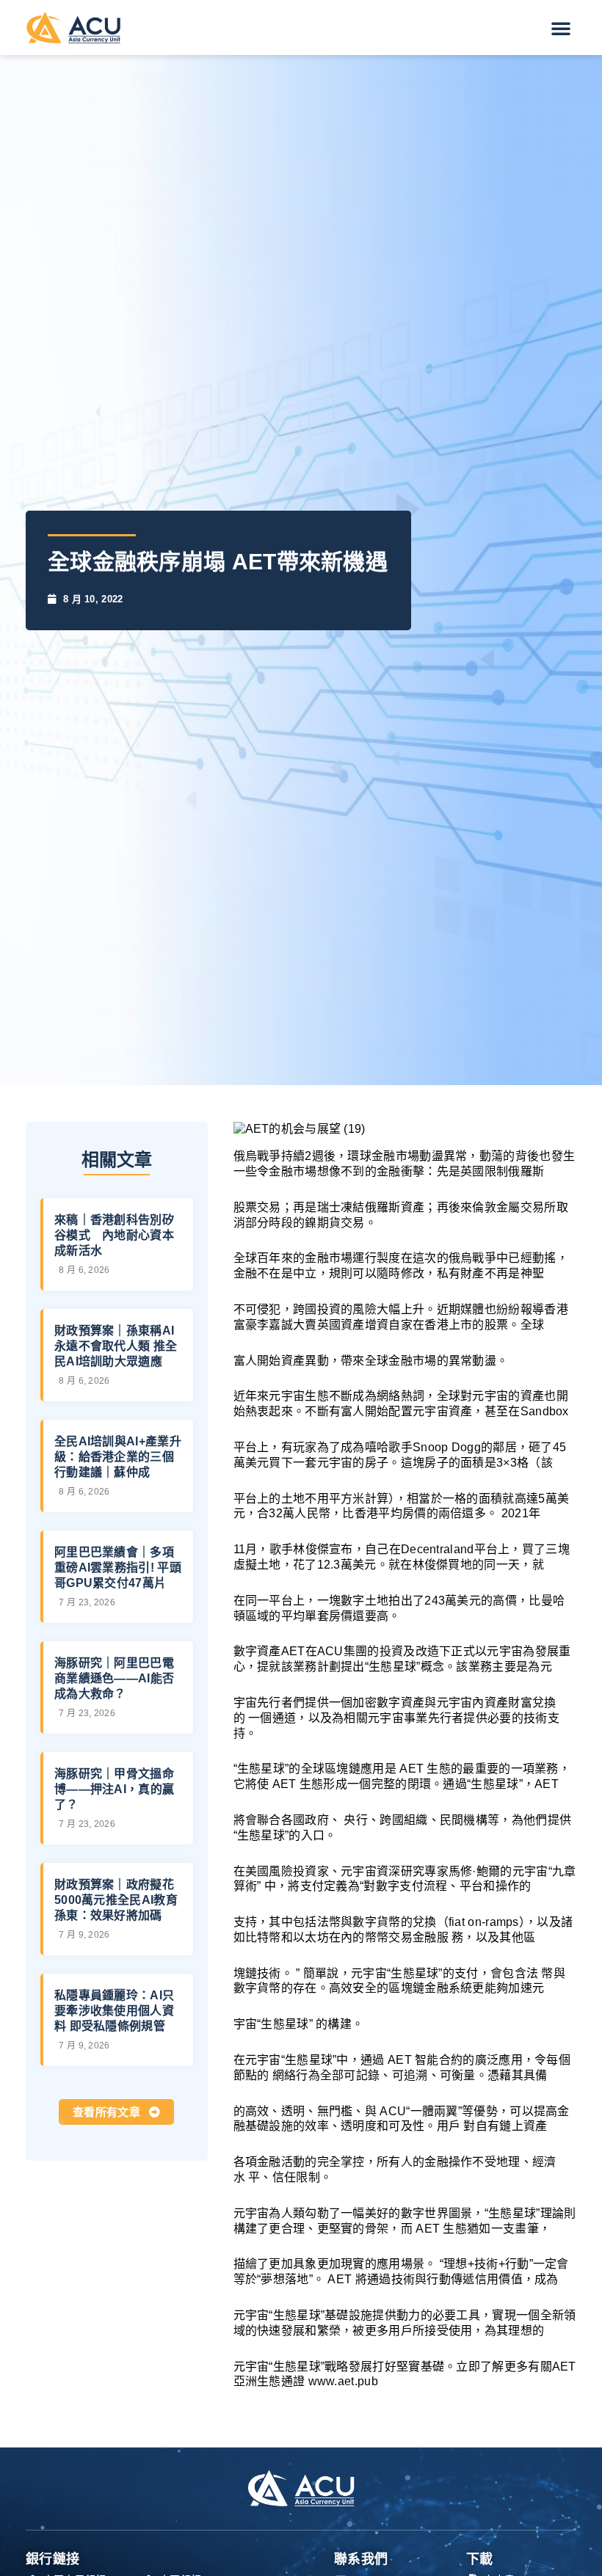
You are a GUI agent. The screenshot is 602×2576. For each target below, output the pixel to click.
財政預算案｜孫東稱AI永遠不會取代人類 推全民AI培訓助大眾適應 (116, 1346)
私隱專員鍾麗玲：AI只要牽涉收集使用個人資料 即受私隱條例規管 (114, 2011)
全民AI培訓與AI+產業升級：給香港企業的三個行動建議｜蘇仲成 (118, 1457)
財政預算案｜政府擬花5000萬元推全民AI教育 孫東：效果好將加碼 (116, 1900)
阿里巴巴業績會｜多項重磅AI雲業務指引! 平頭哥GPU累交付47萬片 (118, 1568)
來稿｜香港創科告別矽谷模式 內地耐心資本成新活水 (114, 1235)
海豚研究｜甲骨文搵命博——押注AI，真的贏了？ (114, 1789)
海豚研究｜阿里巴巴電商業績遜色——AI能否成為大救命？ (114, 1678)
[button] (561, 28)
